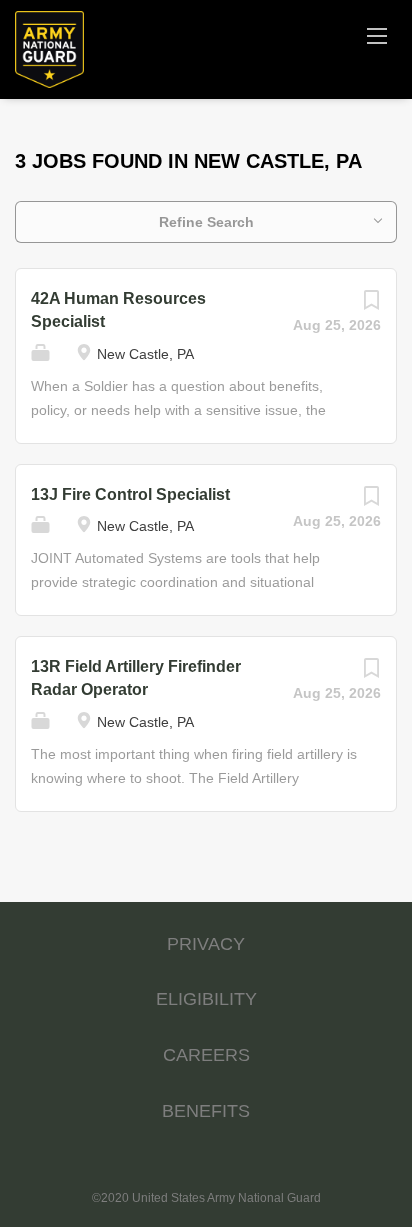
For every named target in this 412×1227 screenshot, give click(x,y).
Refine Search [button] (206, 222)
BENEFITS (206, 1111)
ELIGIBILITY (206, 999)
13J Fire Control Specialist (130, 494)
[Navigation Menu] (377, 35)
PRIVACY (206, 944)
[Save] (371, 305)
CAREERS (206, 1055)
